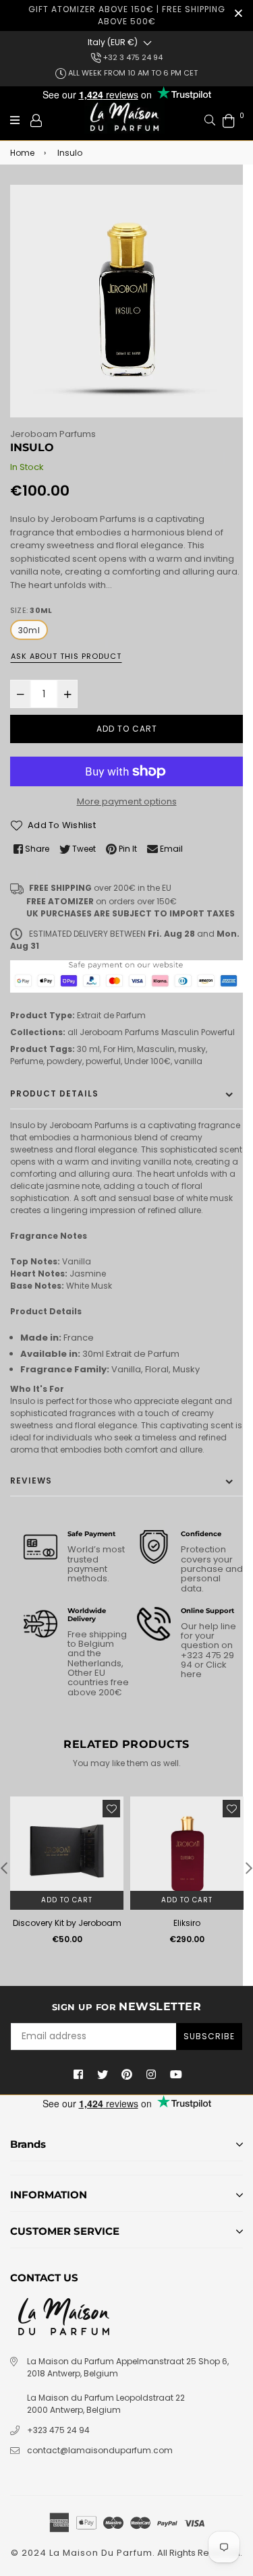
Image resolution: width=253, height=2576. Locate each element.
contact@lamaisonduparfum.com (100, 2450)
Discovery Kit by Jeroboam (67, 1923)
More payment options (127, 801)
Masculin (180, 1032)
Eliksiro (187, 1923)
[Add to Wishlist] (111, 1809)
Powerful (218, 1032)
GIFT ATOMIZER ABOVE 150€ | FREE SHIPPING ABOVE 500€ (127, 15)
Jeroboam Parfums (53, 434)
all (73, 1032)
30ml (29, 630)
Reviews (31, 1481)
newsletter (127, 2007)
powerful (103, 1061)
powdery (64, 1061)
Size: (31, 610)
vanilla (188, 1061)
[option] (126, 301)
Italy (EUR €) (113, 42)
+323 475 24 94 (58, 2430)
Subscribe (209, 2036)
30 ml (88, 1049)
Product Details (54, 1093)
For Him (118, 1049)
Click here (204, 1669)
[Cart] (229, 120)
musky (192, 1049)
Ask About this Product (66, 656)
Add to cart (67, 1900)
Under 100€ (147, 1061)
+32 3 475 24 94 (132, 57)
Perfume (27, 1061)
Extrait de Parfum (111, 1015)
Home (22, 153)
